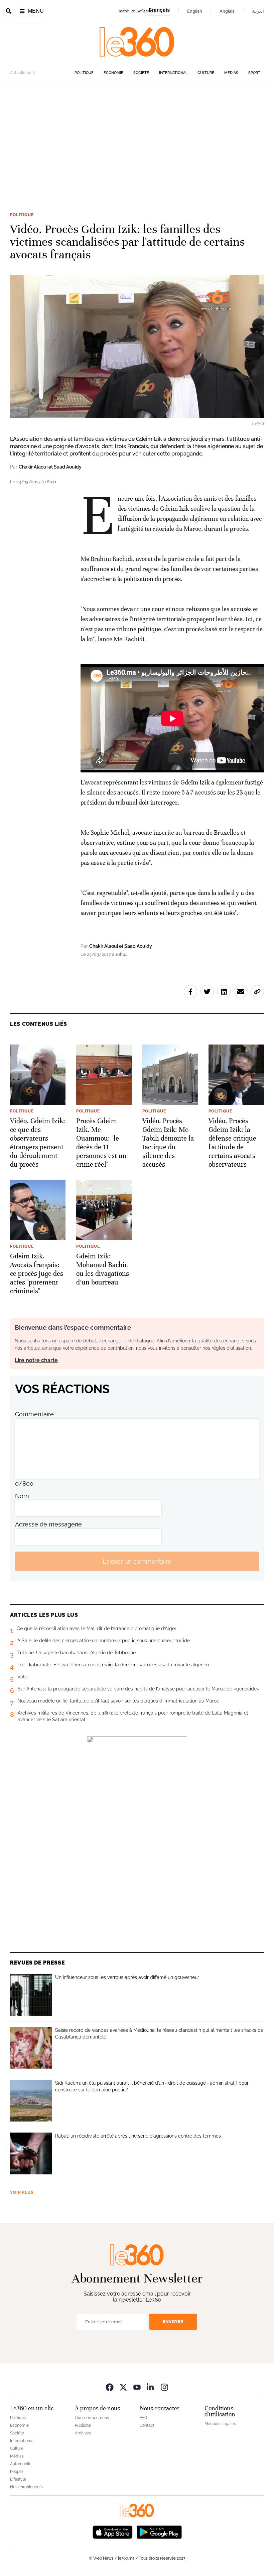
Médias (231, 73)
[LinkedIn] (151, 2387)
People (16, 2472)
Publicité (83, 2425)
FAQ (144, 2418)
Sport (254, 73)
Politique (84, 73)
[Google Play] (159, 2532)
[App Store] (113, 2532)
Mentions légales (220, 2424)
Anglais (227, 11)
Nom (22, 1496)
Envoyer (173, 2321)
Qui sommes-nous (92, 2418)
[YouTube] (137, 2387)
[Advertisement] (137, 145)
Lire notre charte (36, 1360)
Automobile (21, 2464)
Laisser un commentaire (137, 1561)
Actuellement (23, 73)
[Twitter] (123, 2387)
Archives (83, 2433)
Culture (206, 73)
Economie (113, 73)
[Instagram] (164, 2387)
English (195, 11)
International (173, 73)
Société (141, 73)
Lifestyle (18, 2479)
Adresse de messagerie (48, 1524)
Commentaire (34, 1414)
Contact (147, 2425)
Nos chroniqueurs (26, 2487)
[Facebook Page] (110, 2387)
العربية (258, 11)
